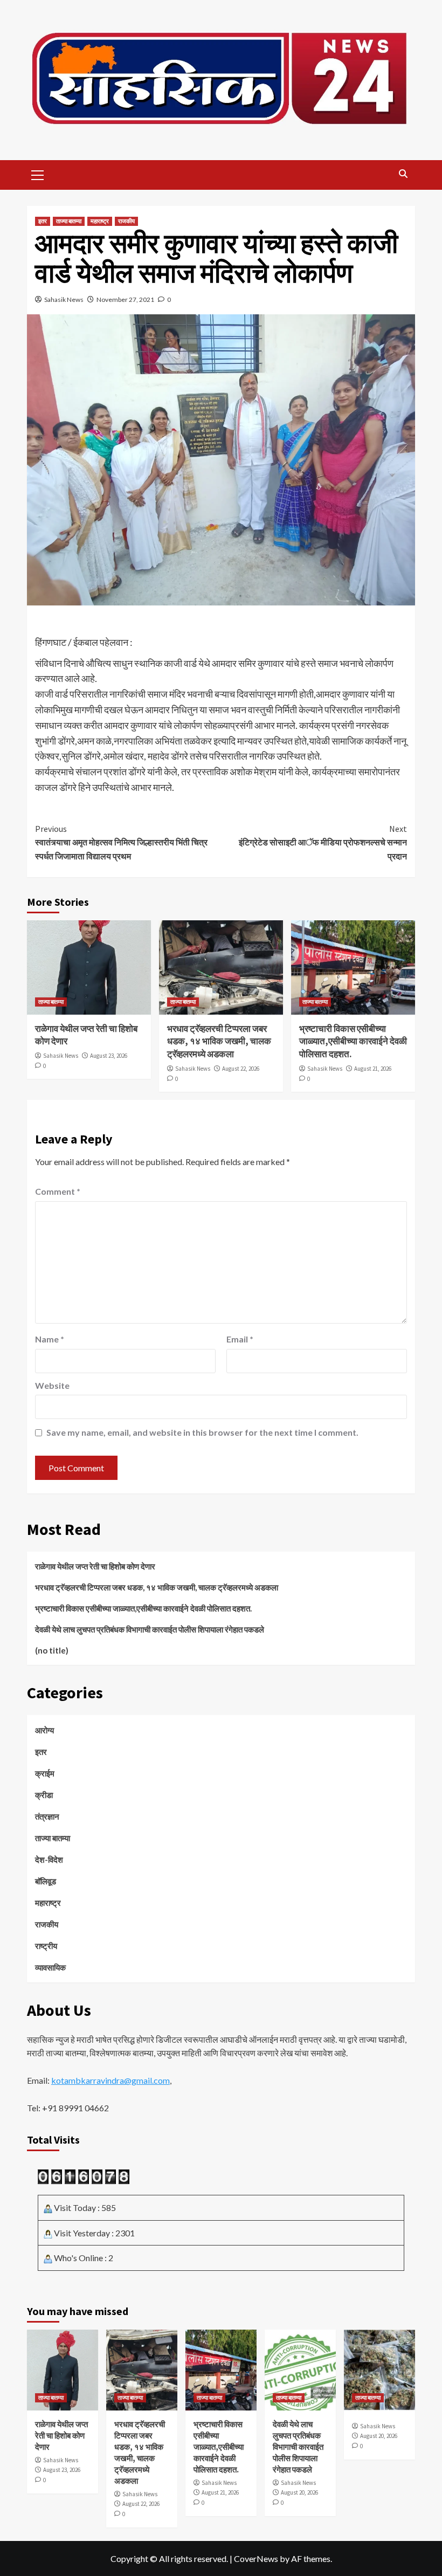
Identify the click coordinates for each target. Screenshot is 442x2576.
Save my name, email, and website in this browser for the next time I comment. (202, 1432)
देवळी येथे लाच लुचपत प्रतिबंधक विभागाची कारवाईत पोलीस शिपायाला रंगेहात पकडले (150, 1629)
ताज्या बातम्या (69, 221)
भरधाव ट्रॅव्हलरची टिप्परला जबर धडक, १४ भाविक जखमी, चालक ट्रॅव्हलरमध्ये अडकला (219, 1042)
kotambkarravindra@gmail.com (110, 2080)
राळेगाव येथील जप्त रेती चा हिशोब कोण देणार (95, 1566)
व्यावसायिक (50, 1967)
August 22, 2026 (241, 1069)
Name (50, 1339)
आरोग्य (44, 1730)
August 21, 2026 (373, 1069)
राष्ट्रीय (46, 1946)
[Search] (403, 174)
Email (240, 1339)
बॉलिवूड (46, 1881)
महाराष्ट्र (100, 221)
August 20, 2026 (299, 2492)
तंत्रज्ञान (47, 1816)
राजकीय (126, 221)
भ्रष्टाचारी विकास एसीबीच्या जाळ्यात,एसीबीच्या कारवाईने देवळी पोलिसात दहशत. (353, 1042)
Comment (58, 1191)
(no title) (52, 1650)
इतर (43, 221)
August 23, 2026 (109, 1056)
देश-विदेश (49, 1859)
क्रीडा (44, 1795)
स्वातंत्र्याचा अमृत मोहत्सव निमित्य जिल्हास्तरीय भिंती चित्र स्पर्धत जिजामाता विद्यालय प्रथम (121, 842)
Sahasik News (64, 299)
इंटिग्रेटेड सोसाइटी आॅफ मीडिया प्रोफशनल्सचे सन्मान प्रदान (323, 842)
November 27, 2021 (125, 299)
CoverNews (256, 2558)
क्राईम (45, 1773)
